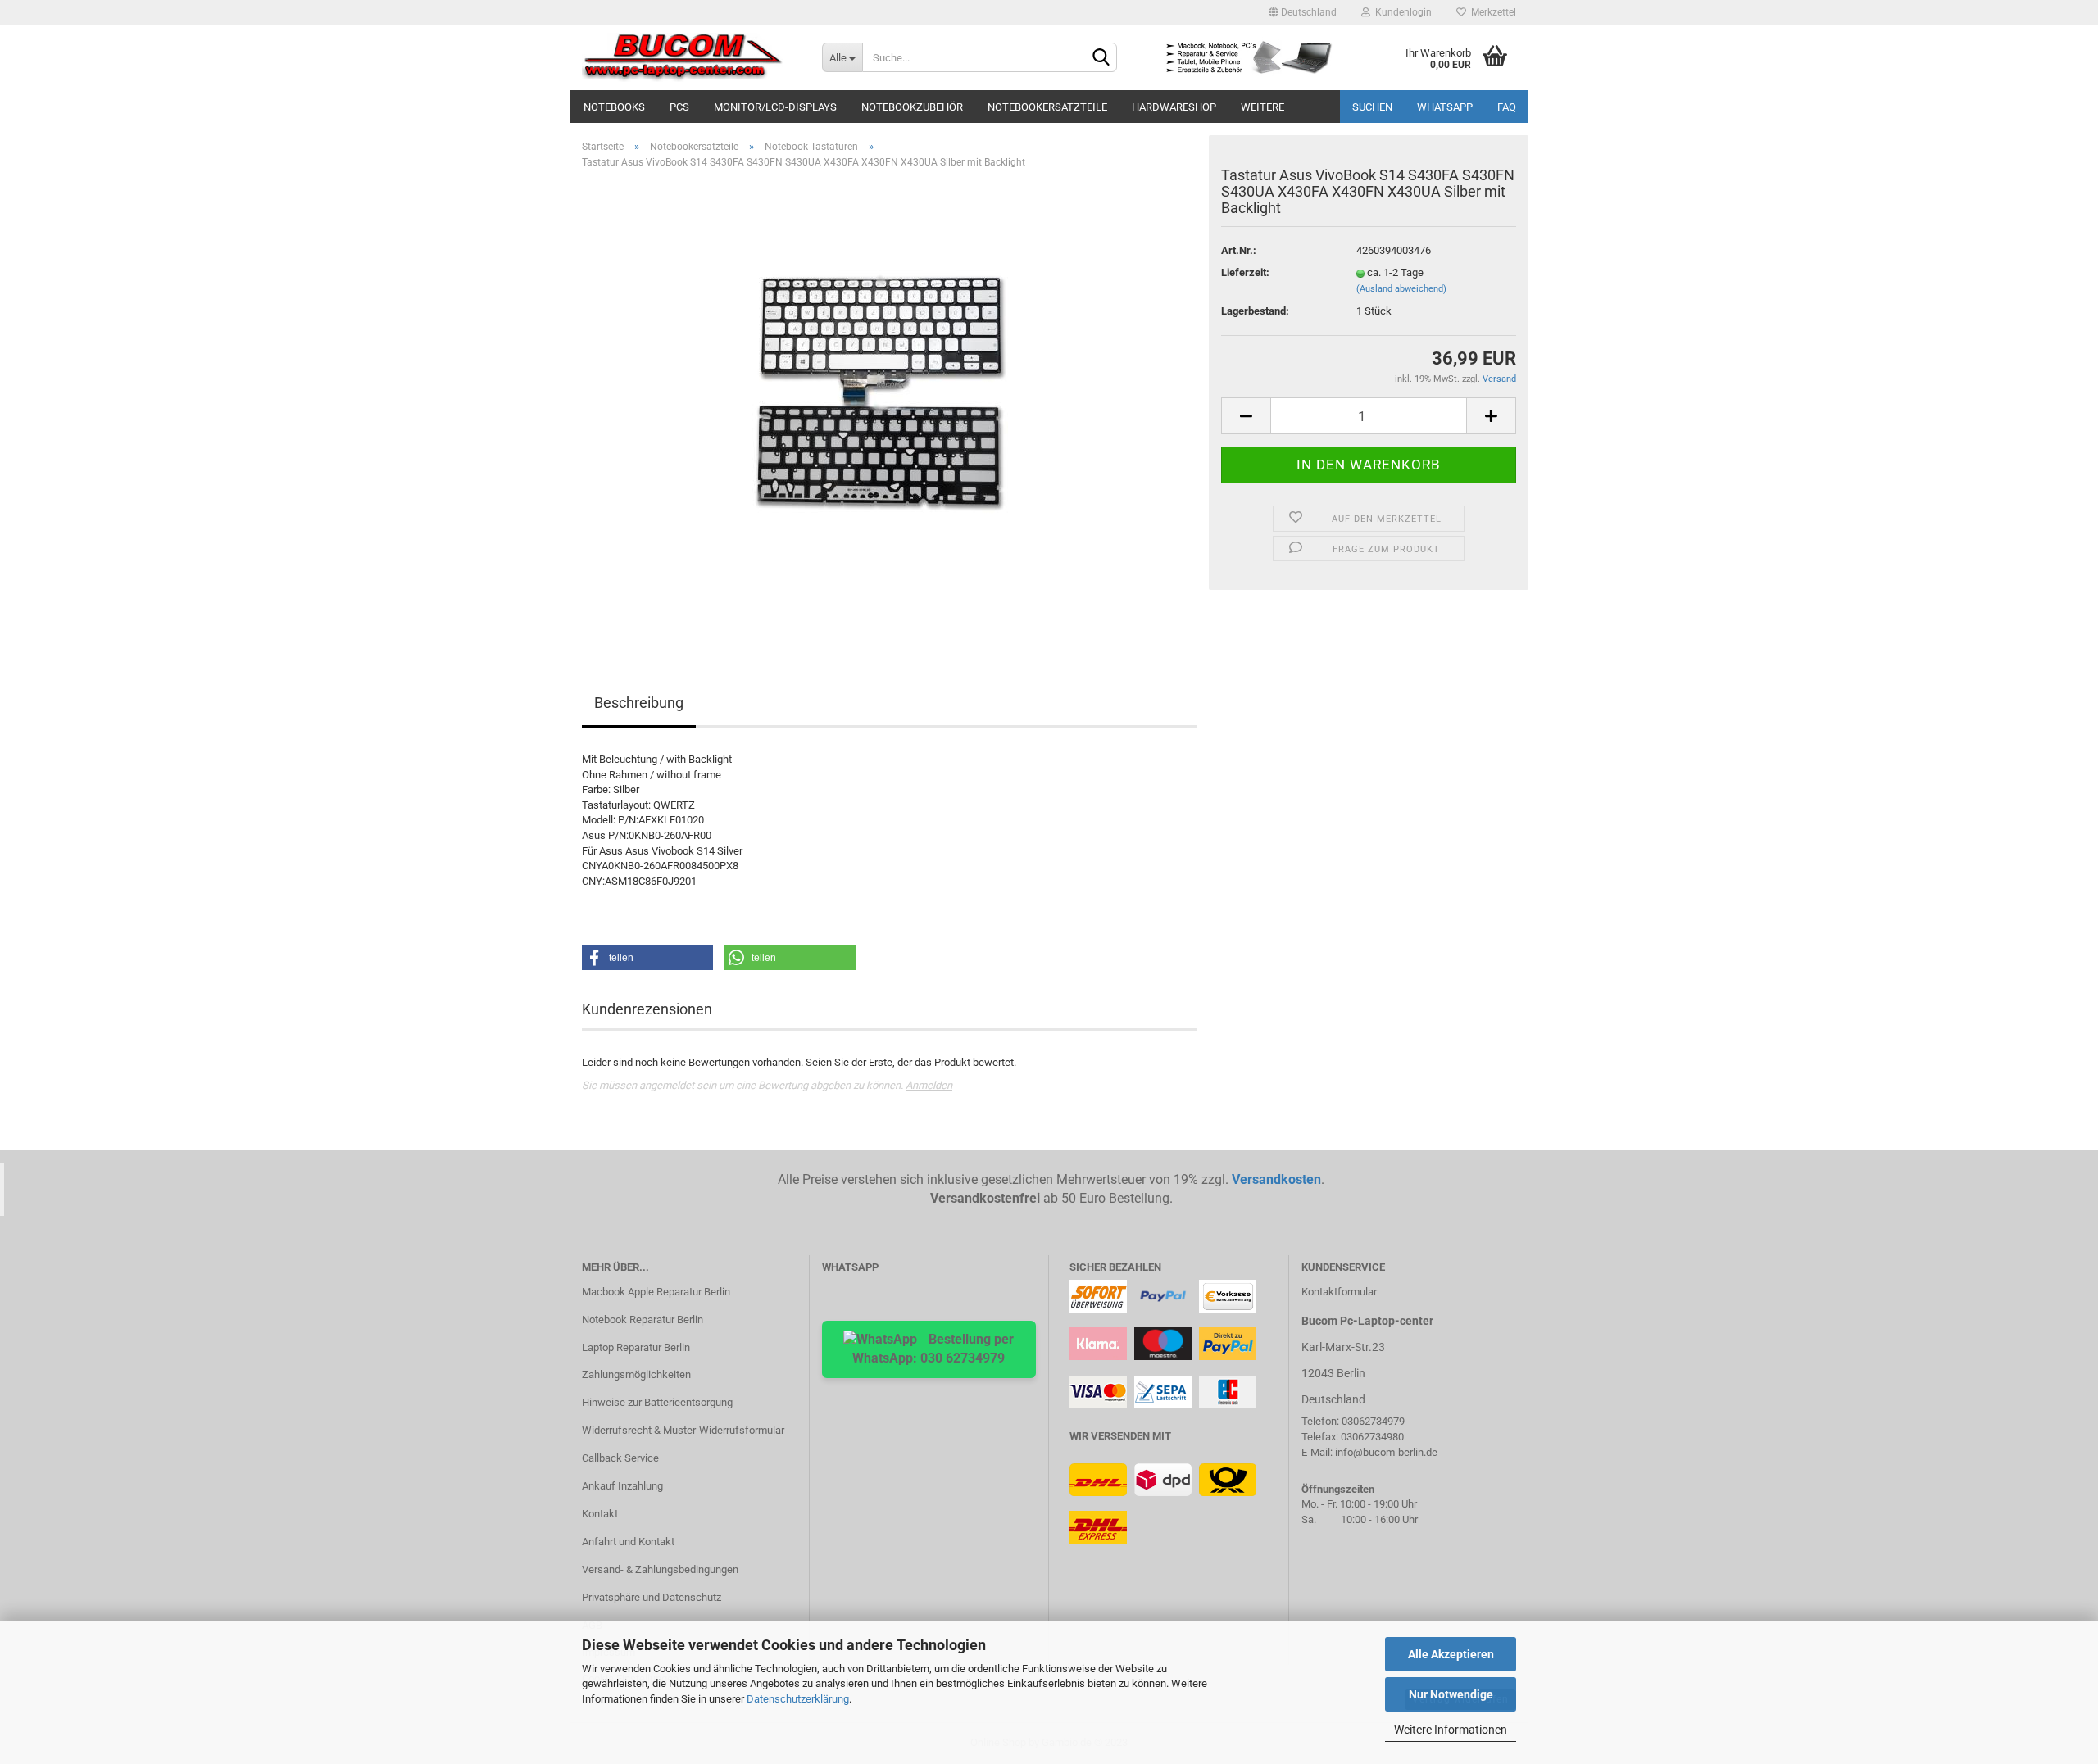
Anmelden (929, 1085)
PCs (679, 107)
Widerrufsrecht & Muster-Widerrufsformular (683, 1430)
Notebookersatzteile (1047, 107)
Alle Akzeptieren (1451, 1654)
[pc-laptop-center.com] (690, 57)
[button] (647, 958)
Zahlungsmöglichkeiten (636, 1374)
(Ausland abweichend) (1401, 289)
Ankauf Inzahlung (622, 1486)
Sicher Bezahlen (1115, 1267)
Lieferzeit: (1245, 272)
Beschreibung (639, 703)
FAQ (1507, 107)
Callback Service (620, 1458)
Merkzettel (1491, 12)
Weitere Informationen (1451, 1730)
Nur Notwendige (1451, 1694)
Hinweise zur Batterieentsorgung (657, 1402)
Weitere (1262, 107)
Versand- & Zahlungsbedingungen (660, 1569)
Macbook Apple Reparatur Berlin (656, 1292)
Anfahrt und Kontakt (628, 1542)
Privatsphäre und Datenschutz (652, 1597)
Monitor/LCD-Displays (775, 107)
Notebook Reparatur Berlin (643, 1320)
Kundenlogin (1401, 12)
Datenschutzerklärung (798, 1699)
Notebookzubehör (912, 107)
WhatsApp (1445, 107)
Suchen (1372, 107)
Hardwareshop (1174, 107)
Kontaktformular (1339, 1292)
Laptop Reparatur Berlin (636, 1347)
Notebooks (614, 107)
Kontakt (600, 1514)
